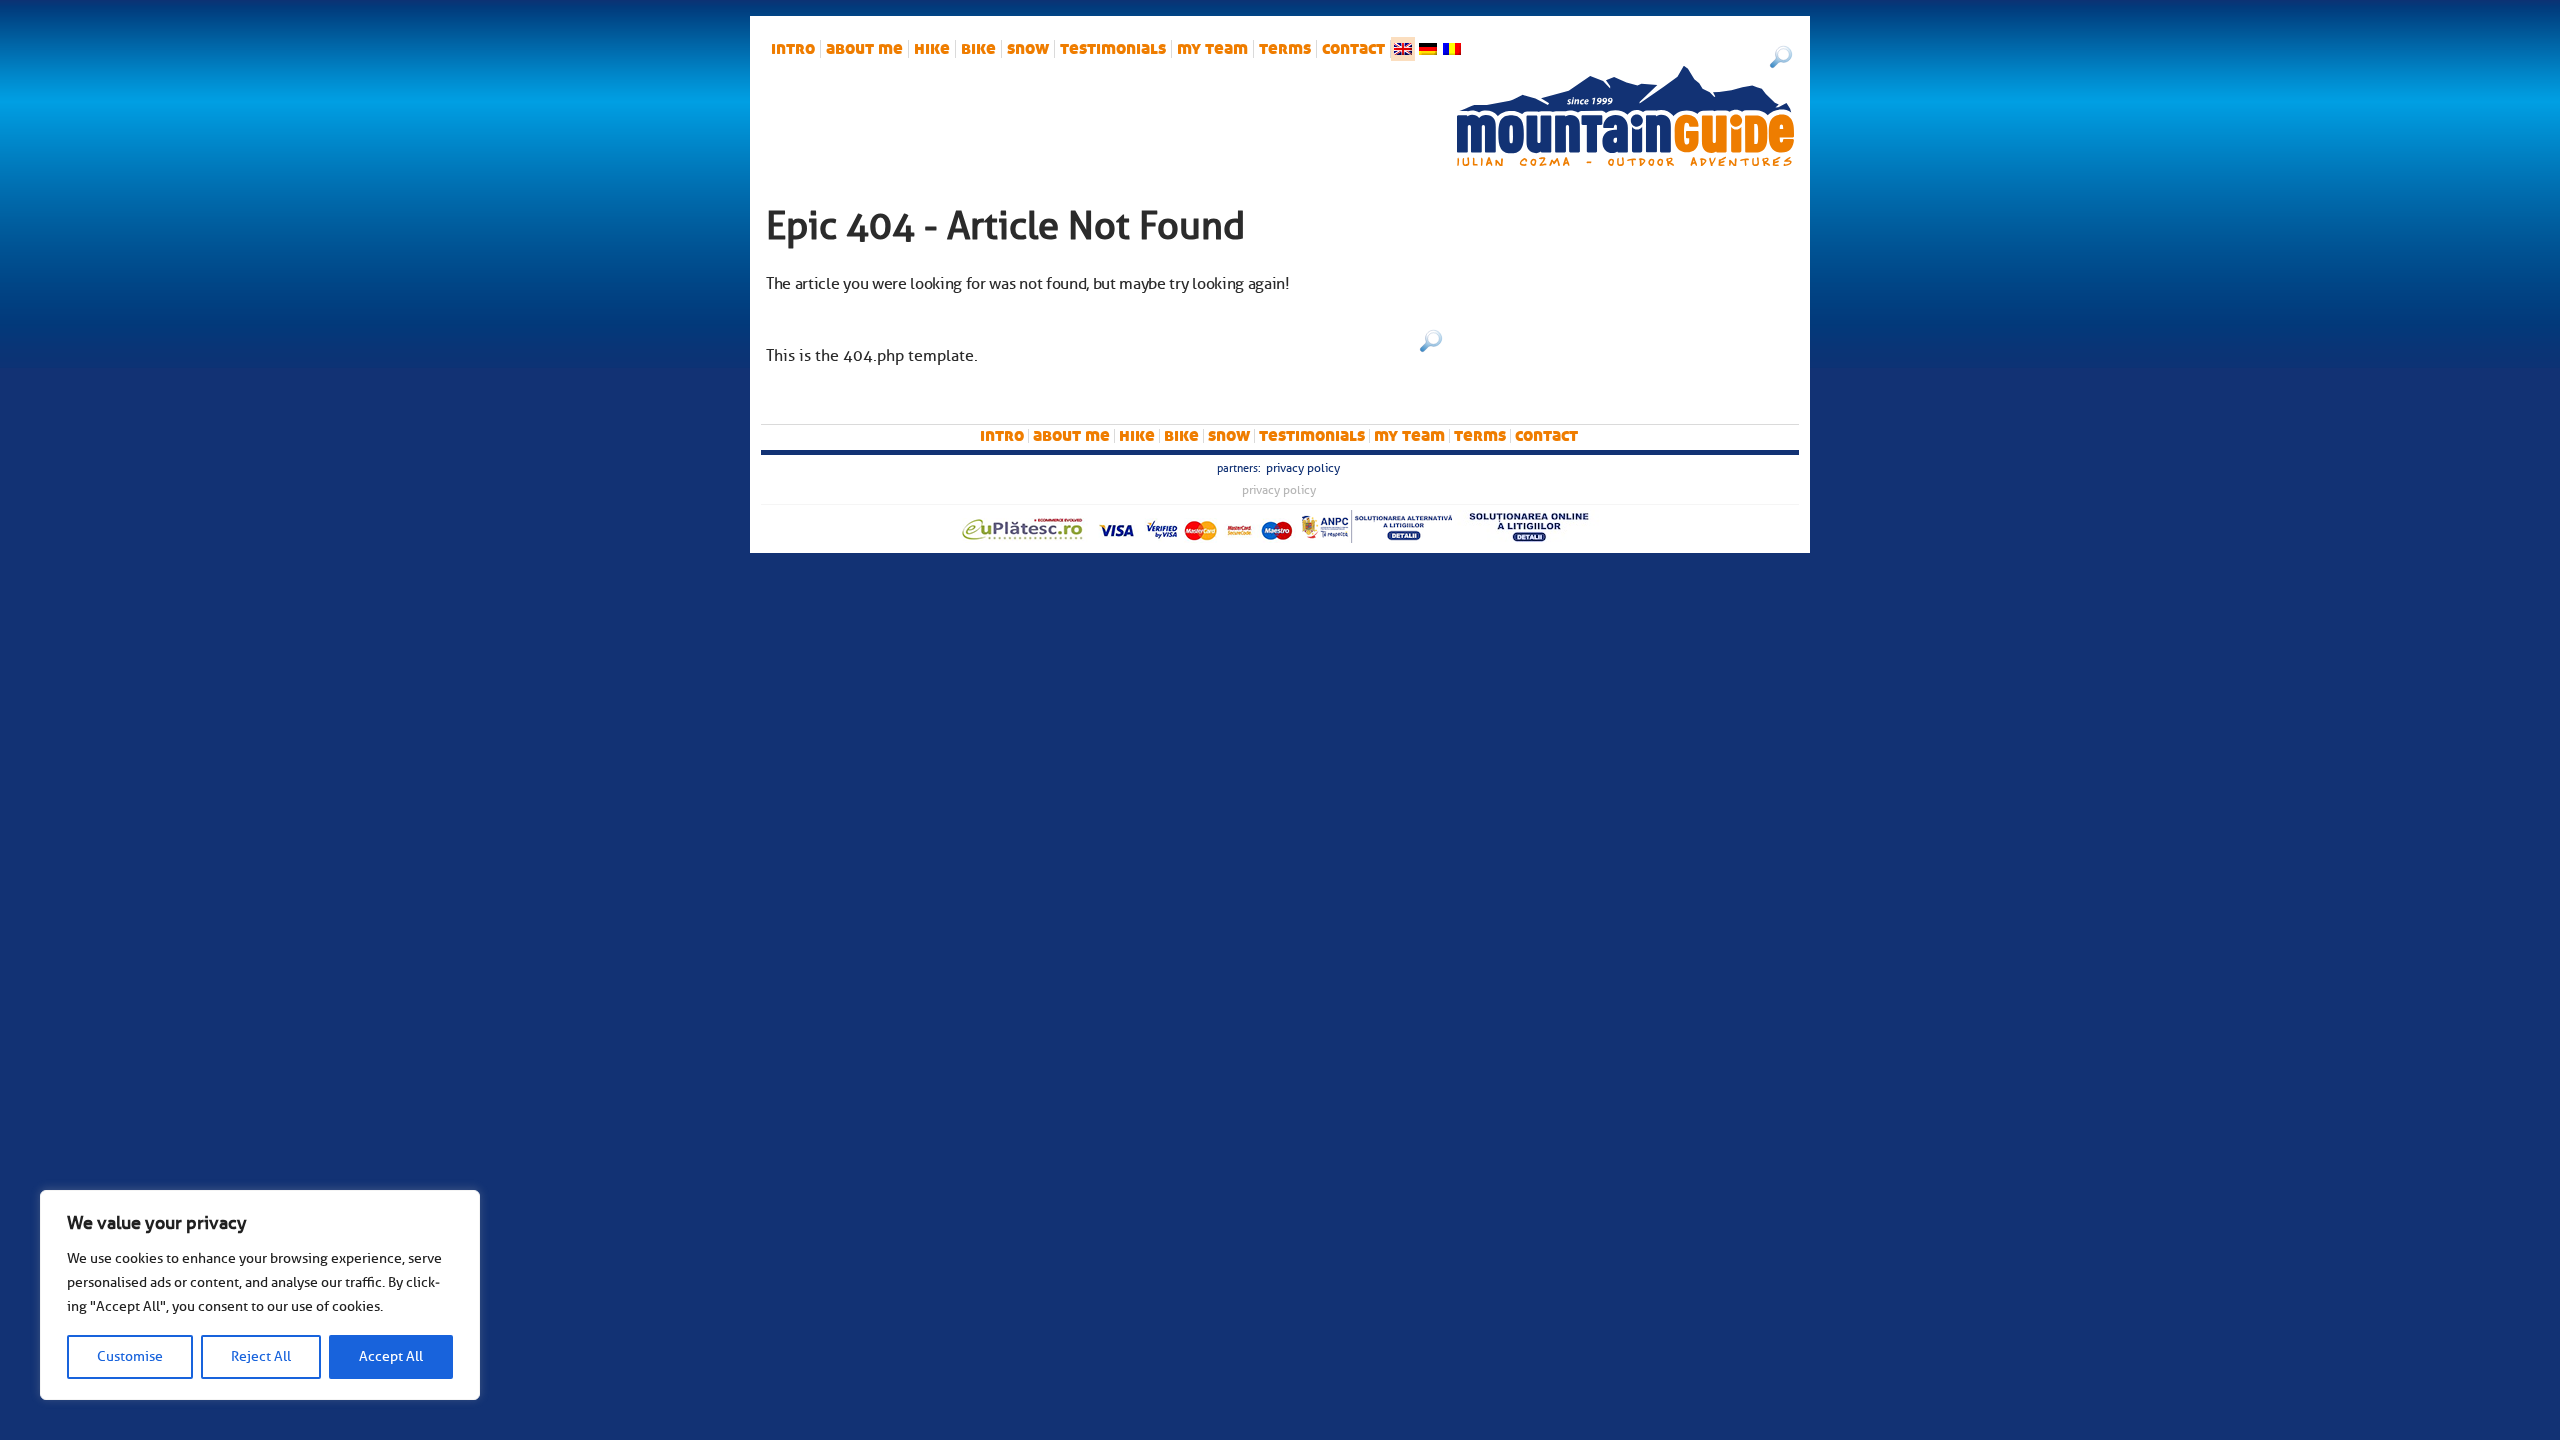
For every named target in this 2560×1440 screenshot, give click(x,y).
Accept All (391, 1356)
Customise (130, 1356)
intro (793, 49)
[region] (260, 1295)
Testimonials (1113, 49)
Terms (1285, 49)
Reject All (261, 1356)
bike (978, 49)
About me (864, 49)
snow (1028, 49)
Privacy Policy (1303, 468)
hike (932, 49)
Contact (1353, 49)
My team (1212, 49)
